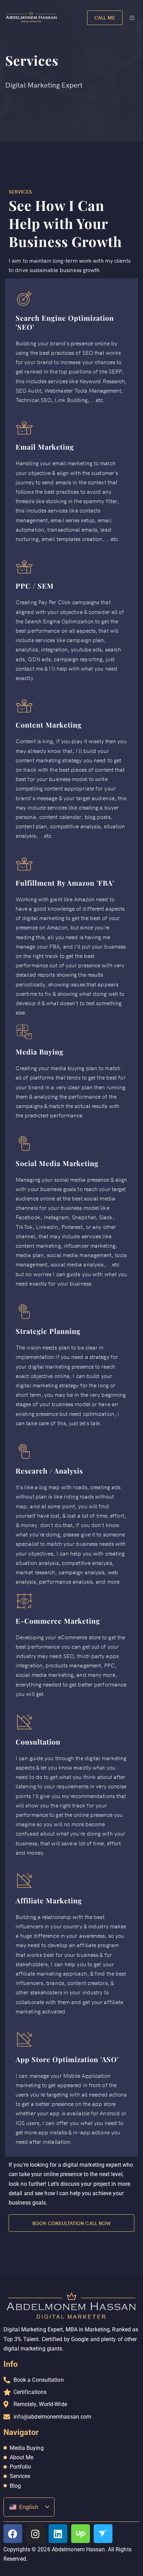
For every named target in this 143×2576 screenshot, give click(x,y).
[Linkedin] (58, 2534)
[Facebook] (13, 2534)
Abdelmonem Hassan (78, 2550)
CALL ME (105, 17)
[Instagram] (35, 2534)
